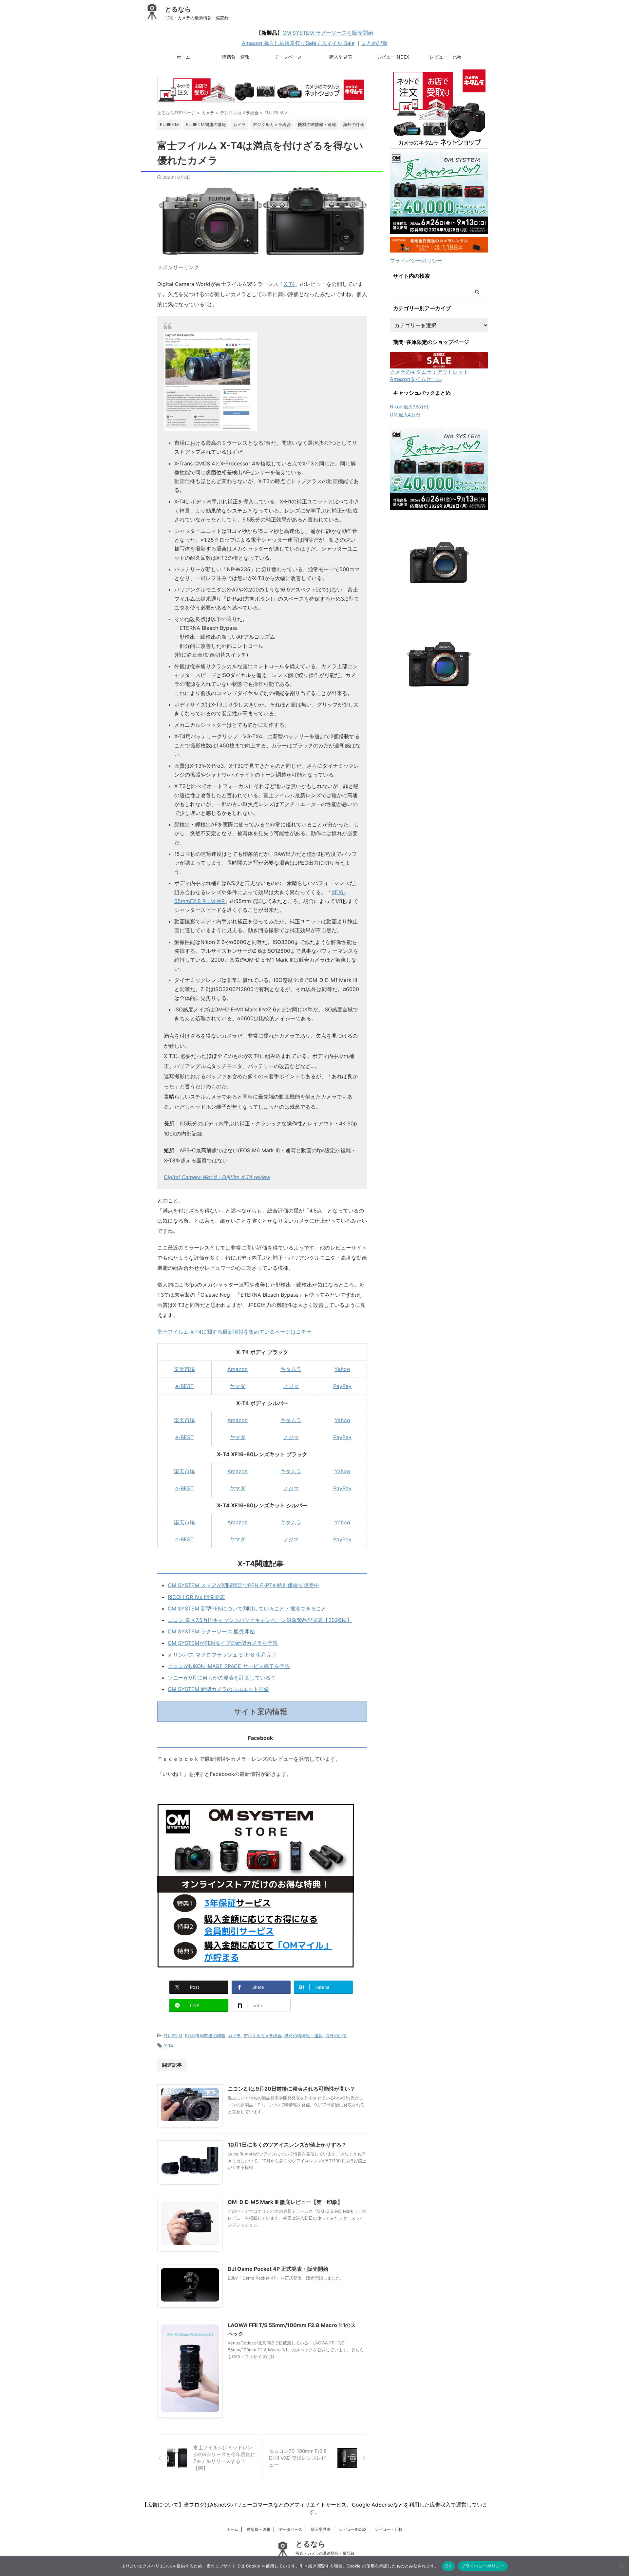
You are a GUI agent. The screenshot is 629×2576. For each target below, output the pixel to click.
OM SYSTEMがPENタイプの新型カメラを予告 (223, 1643)
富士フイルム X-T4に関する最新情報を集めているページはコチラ (234, 1332)
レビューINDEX (393, 57)
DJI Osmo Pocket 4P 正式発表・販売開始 (278, 2269)
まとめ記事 (374, 43)
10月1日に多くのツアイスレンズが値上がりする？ (287, 2145)
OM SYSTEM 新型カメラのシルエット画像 (218, 1689)
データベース (288, 57)
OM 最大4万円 (405, 414)
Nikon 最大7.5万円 (409, 407)
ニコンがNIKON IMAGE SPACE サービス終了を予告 (229, 1666)
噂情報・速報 (236, 57)
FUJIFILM (173, 2036)
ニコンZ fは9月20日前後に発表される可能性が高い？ (291, 2089)
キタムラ (291, 1369)
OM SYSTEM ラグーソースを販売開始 (328, 33)
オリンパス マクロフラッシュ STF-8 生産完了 (222, 1655)
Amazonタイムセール (416, 379)
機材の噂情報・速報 (304, 2036)
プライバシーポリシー (416, 261)
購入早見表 (341, 57)
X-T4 (289, 284)
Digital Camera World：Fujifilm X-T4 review (217, 1177)
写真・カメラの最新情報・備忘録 (325, 2553)
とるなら (178, 9)
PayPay (342, 1386)
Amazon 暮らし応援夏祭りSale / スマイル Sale (298, 43)
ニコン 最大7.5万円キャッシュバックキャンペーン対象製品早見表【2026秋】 (260, 1620)
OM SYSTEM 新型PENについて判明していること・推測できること (247, 1608)
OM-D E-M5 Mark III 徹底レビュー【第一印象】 (285, 2202)
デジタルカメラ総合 (263, 2036)
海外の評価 (336, 2036)
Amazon (238, 1369)
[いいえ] (621, 2566)
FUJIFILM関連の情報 (205, 2036)
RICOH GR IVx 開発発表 (196, 1597)
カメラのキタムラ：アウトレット (429, 372)
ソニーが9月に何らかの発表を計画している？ (222, 1678)
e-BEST (184, 1386)
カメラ (234, 2036)
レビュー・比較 (446, 57)
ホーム (183, 57)
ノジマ (291, 1386)
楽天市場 (184, 1369)
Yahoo (342, 1369)
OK (448, 2566)
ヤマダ (238, 1386)
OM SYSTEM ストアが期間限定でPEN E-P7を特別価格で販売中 (243, 1585)
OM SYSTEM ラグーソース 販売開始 (211, 1631)
